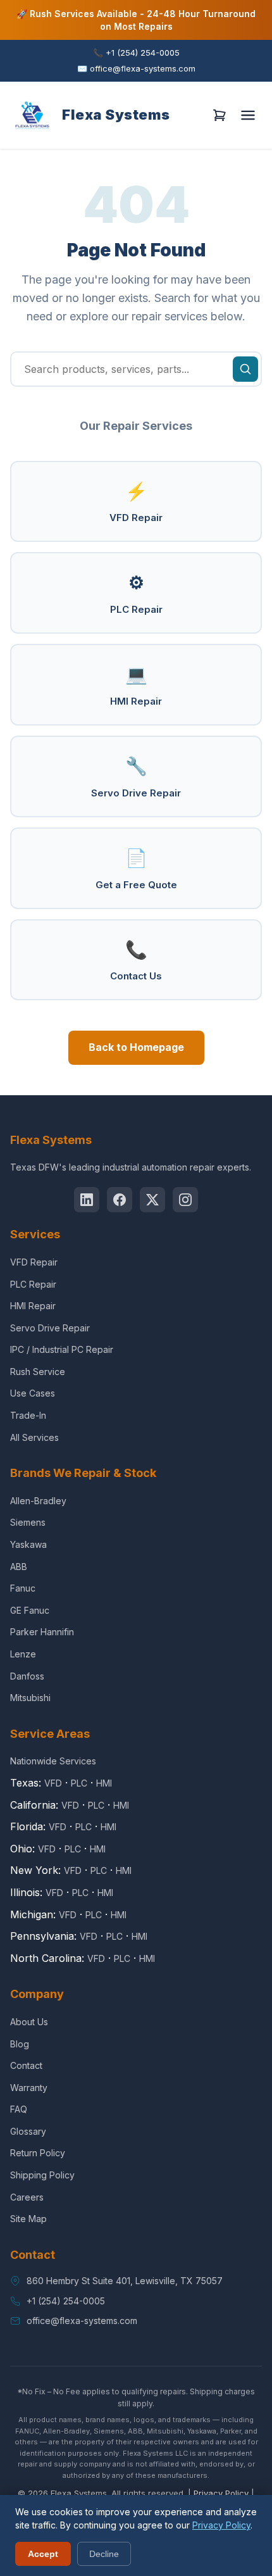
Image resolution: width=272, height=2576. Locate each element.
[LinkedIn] (87, 1200)
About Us (29, 2022)
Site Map (28, 2219)
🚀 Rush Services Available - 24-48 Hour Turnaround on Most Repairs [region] (136, 20)
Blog (20, 2044)
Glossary (28, 2131)
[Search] (245, 369)
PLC (79, 1783)
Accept (43, 2554)
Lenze (23, 1654)
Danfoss (27, 1676)
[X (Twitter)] (152, 1200)
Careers (27, 2197)
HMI (104, 1783)
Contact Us (136, 961)
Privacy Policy (221, 2493)
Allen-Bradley (38, 1501)
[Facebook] (120, 1200)
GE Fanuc (30, 1610)
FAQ (19, 2109)
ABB (19, 1567)
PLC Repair (136, 594)
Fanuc (23, 1588)
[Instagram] (185, 1200)
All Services (34, 1437)
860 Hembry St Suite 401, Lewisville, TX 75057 (125, 2281)
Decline (104, 2554)
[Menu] (248, 115)
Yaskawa (28, 1544)
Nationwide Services (53, 1761)
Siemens (28, 1522)
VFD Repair (136, 502)
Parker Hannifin (42, 1632)
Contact (26, 2065)
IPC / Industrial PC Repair (62, 1349)
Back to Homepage (136, 1047)
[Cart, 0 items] (219, 115)
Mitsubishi (30, 1698)
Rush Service (38, 1372)
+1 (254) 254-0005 (136, 53)
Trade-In (28, 1415)
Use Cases (33, 1393)
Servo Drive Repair (136, 777)
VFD (53, 1783)
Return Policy (38, 2153)
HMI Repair (136, 685)
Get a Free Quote (136, 869)
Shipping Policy (42, 2175)
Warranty (29, 2088)
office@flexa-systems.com (136, 68)
